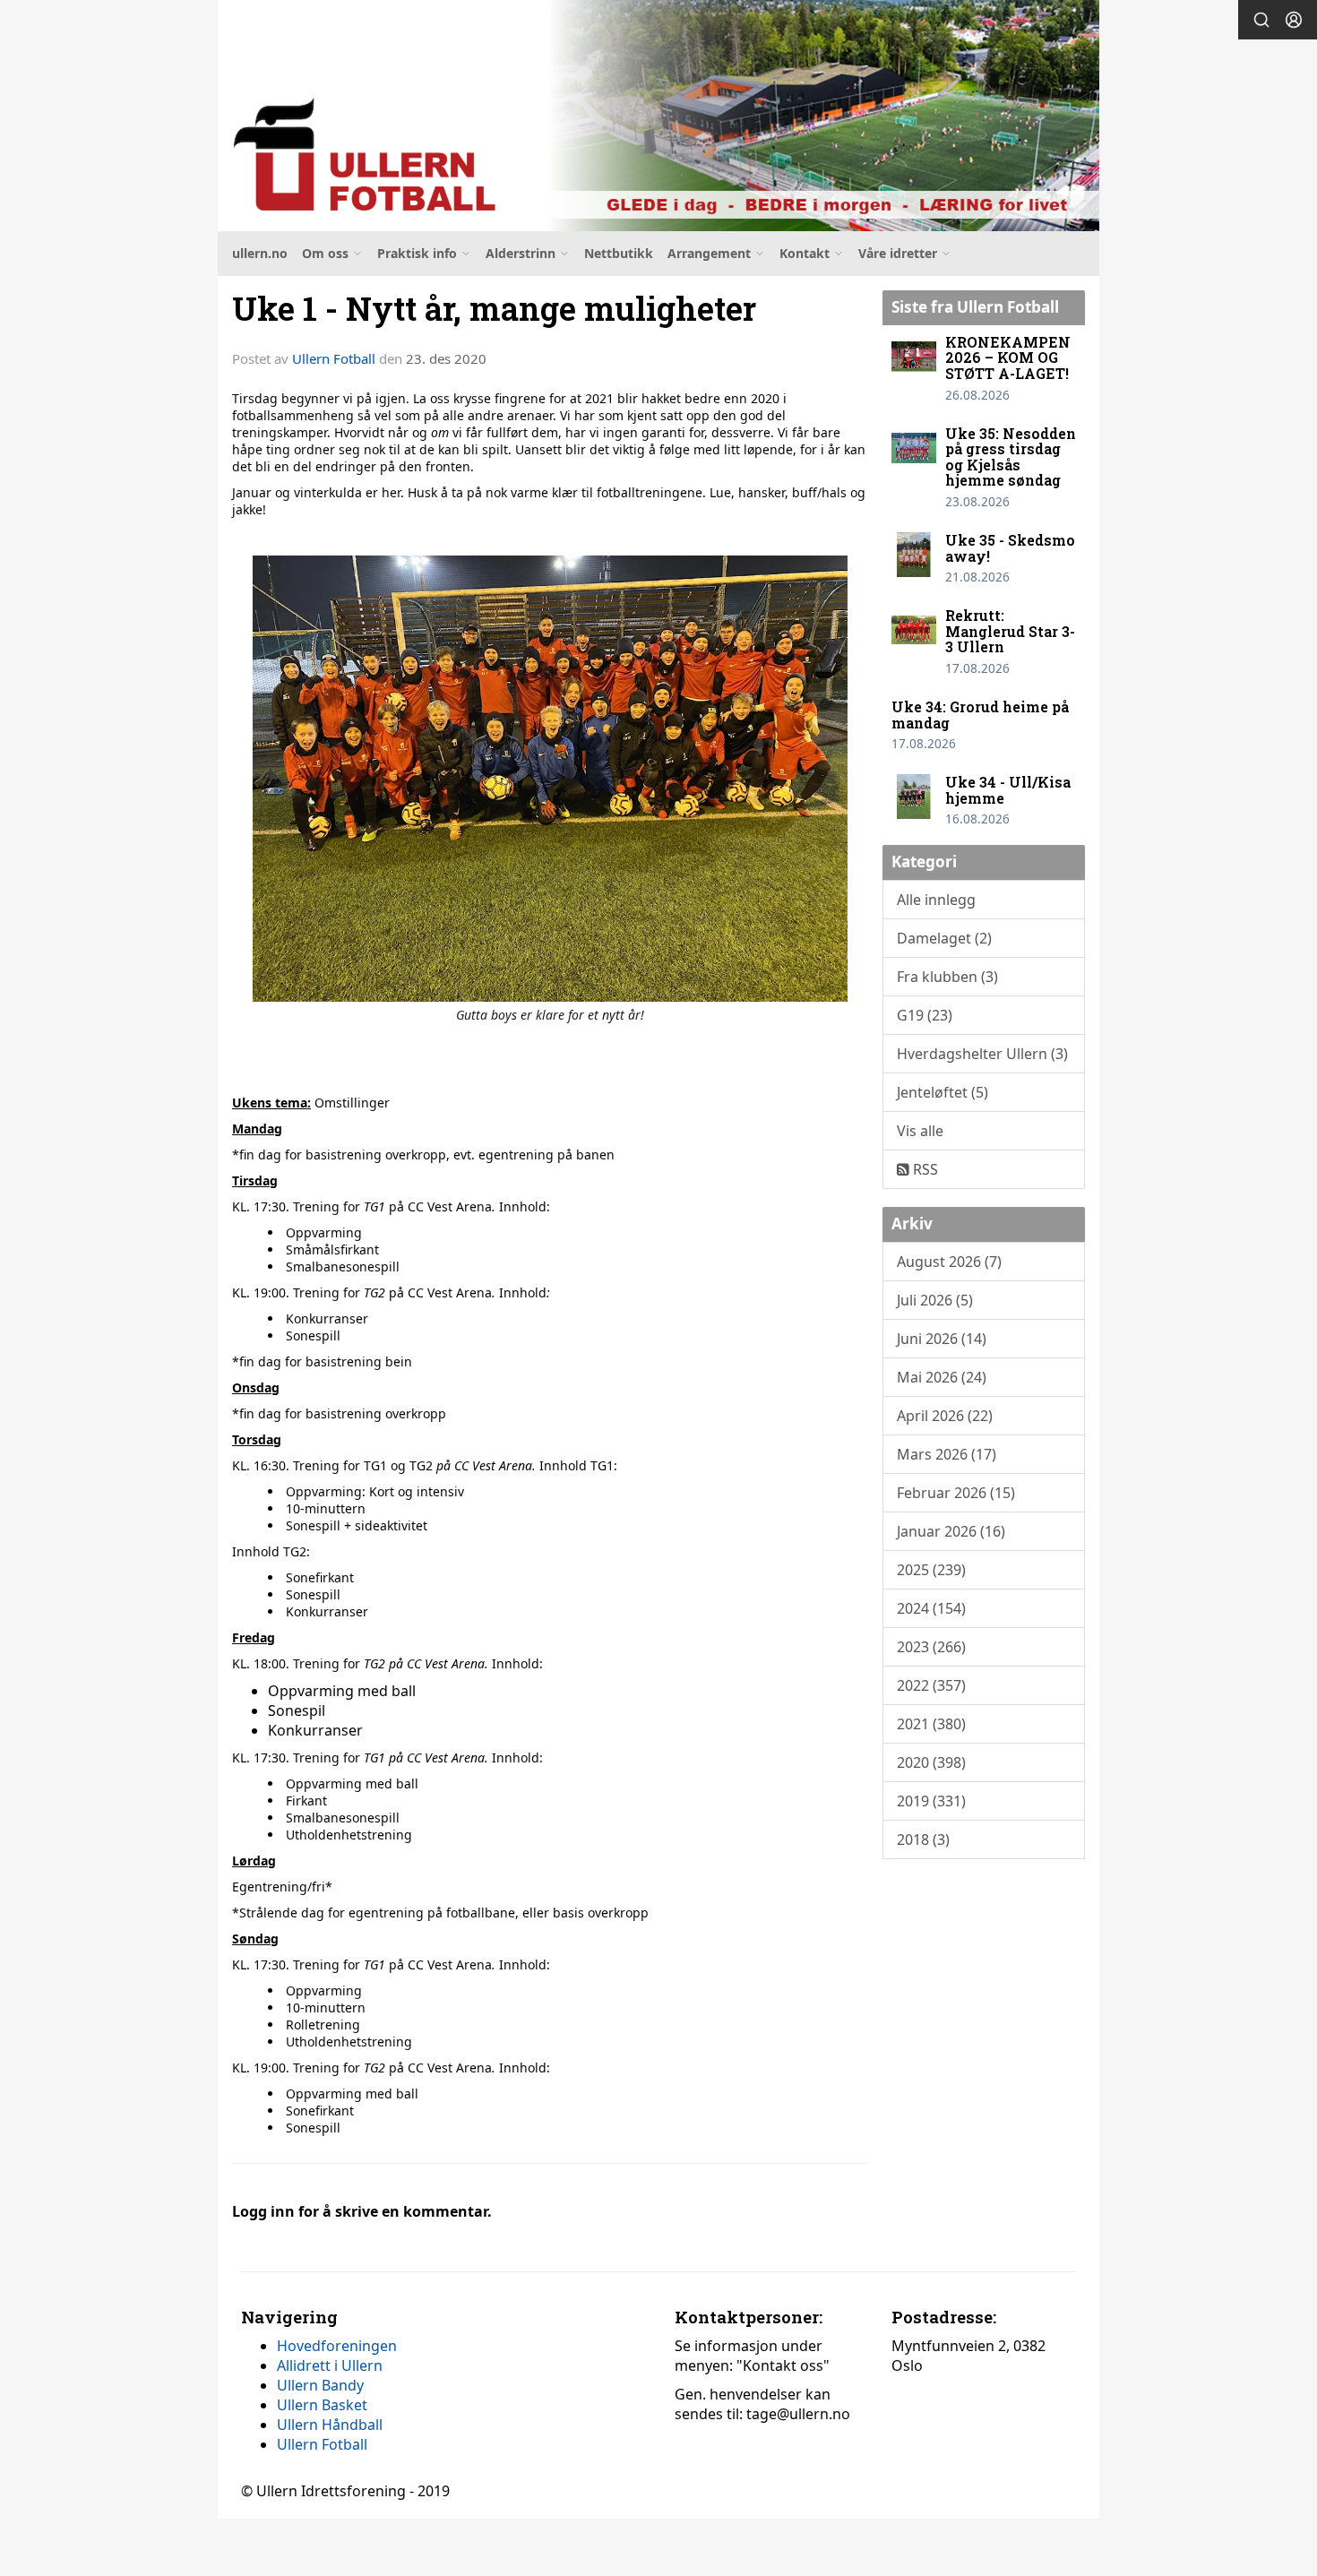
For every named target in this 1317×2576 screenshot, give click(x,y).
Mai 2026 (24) (942, 1377)
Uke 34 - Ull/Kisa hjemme (1008, 790)
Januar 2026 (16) (951, 1531)
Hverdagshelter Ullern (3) (982, 1054)
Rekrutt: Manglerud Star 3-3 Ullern (1010, 631)
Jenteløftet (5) (943, 1092)
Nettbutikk (619, 253)
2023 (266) (931, 1647)
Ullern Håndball (330, 2425)
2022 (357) (931, 1685)
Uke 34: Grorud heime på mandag (980, 715)
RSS (924, 1169)
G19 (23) (925, 1015)
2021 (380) (931, 1724)
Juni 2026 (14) (942, 1339)
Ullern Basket (322, 2405)
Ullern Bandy (320, 2385)
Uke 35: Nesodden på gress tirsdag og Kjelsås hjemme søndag (1011, 457)
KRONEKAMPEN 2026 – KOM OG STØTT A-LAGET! (1008, 358)
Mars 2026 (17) (947, 1454)
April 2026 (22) (945, 1416)
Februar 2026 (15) (956, 1493)
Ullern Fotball (334, 358)
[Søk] (1261, 20)
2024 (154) (931, 1608)
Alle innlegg (936, 900)
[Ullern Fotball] (658, 116)
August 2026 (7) (949, 1262)
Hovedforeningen (337, 2346)
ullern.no (260, 253)
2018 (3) (923, 1839)
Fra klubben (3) (947, 977)
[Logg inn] (1294, 20)
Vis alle (920, 1131)
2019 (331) (931, 1801)
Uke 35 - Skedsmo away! (1010, 548)
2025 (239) (931, 1570)
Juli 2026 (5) (935, 1300)
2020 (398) (931, 1762)
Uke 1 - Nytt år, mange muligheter (494, 308)
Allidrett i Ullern (330, 2365)
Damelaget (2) (944, 938)
